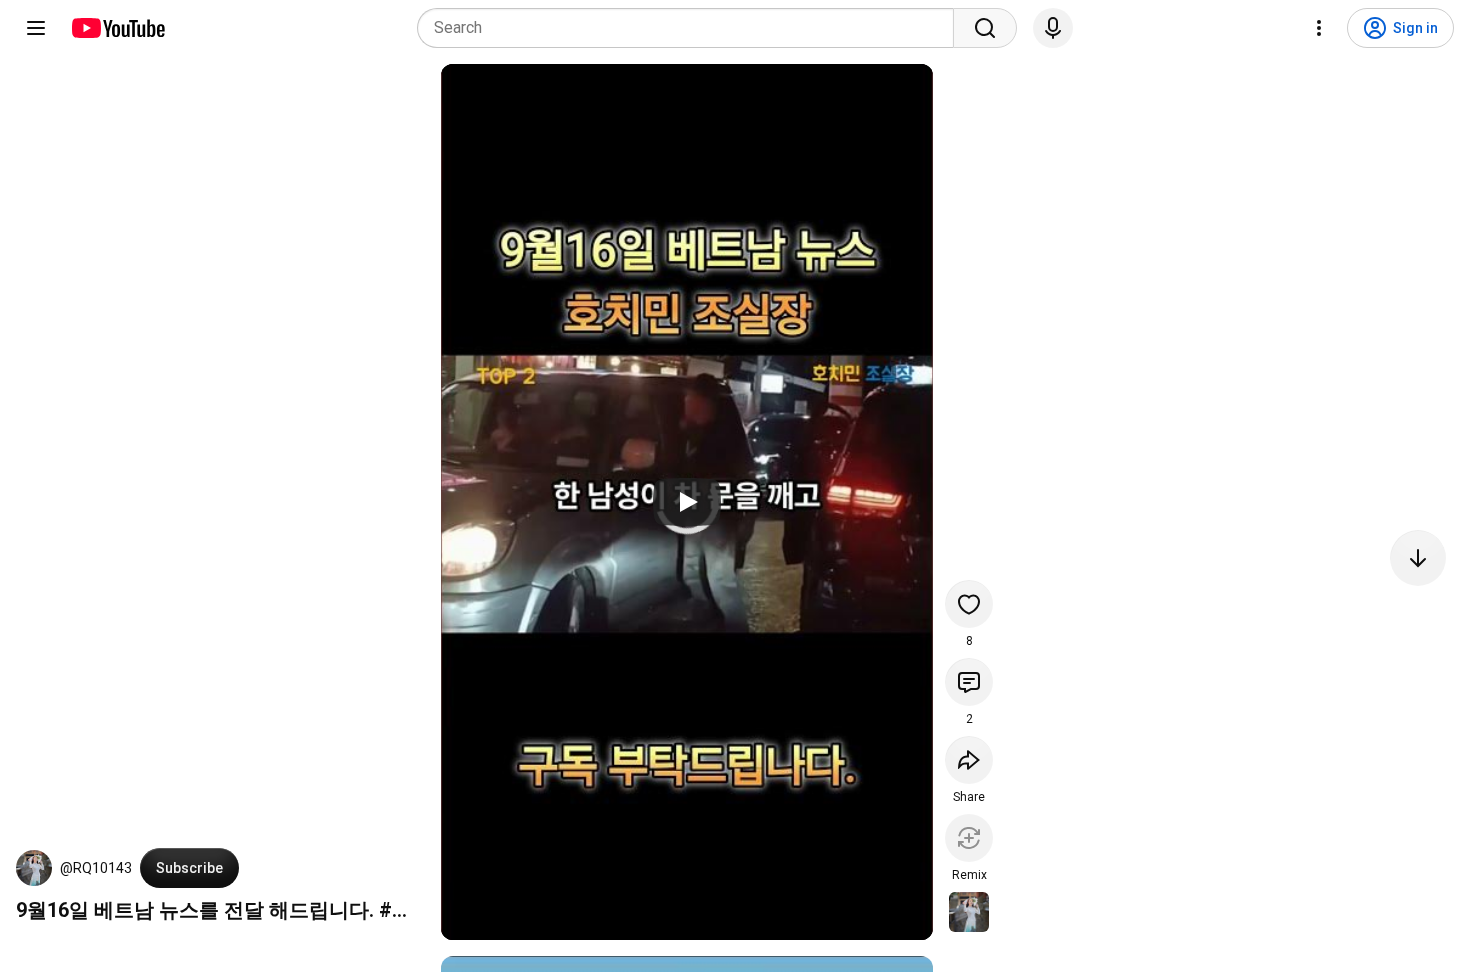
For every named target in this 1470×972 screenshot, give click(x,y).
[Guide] (36, 28)
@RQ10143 (96, 868)
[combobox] (691, 28)
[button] (34, 868)
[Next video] (1418, 558)
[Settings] (1319, 28)
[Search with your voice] (1053, 28)
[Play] (687, 502)
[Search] (985, 28)
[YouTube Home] (117, 28)
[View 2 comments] (969, 682)
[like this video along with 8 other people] (969, 604)
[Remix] (969, 838)
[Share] (969, 760)
